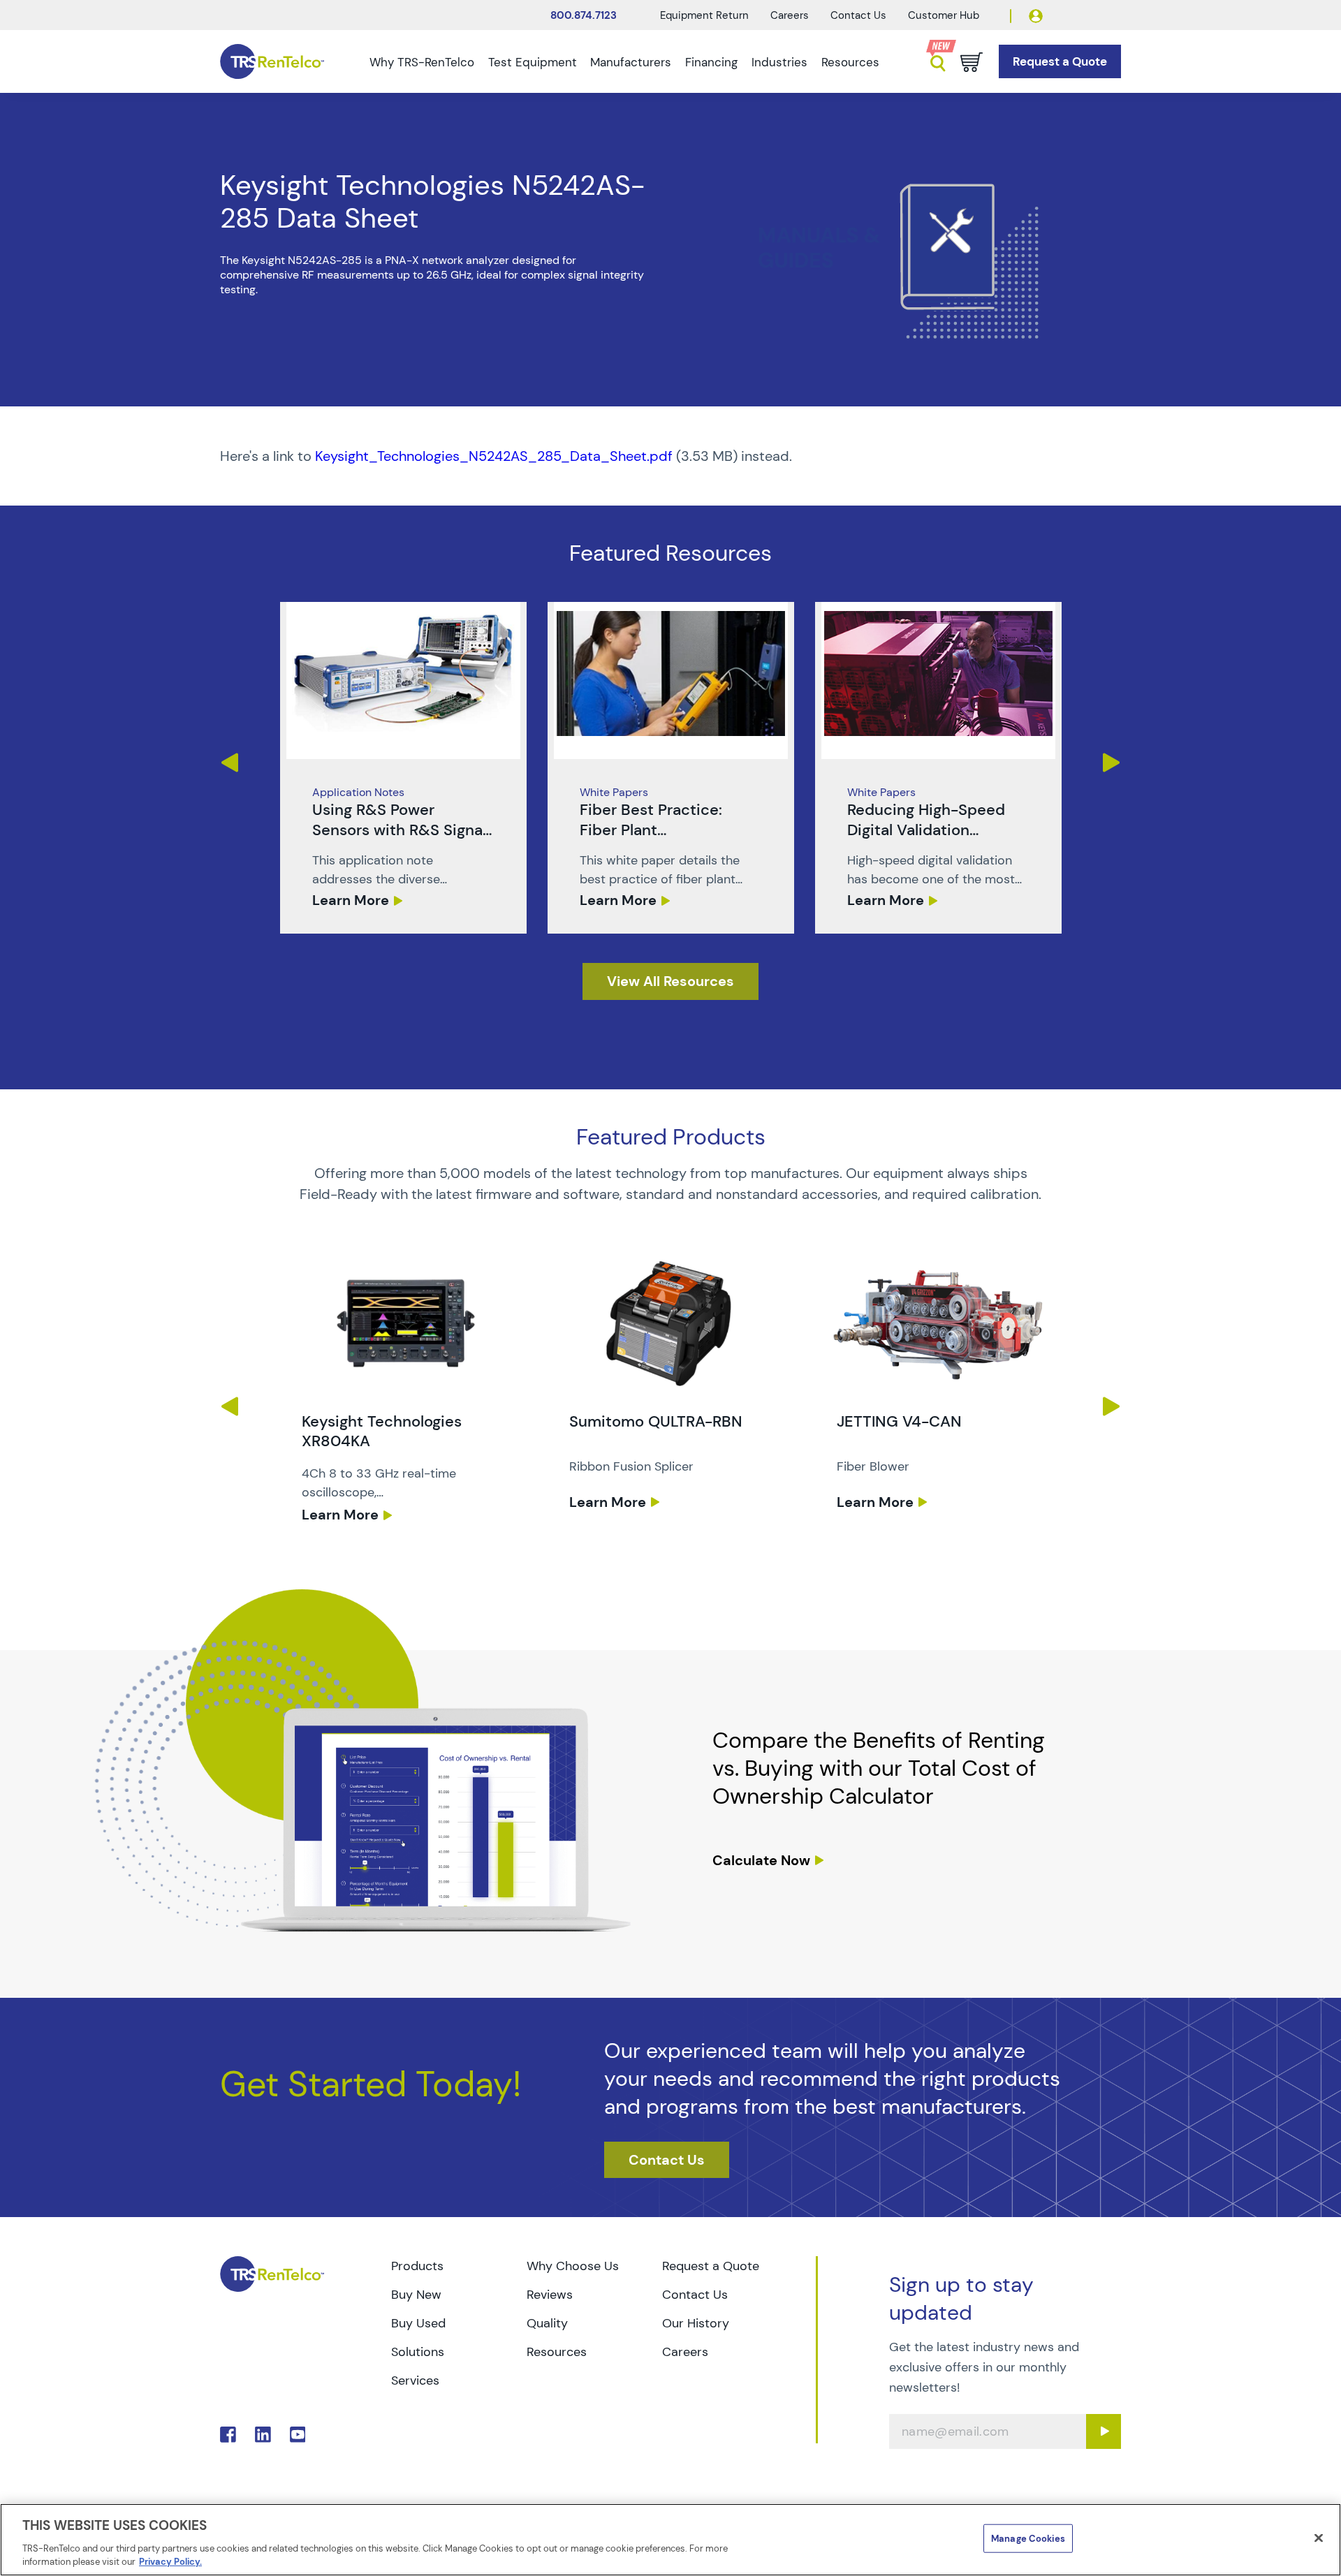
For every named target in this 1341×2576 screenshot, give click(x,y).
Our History (696, 2323)
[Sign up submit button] (1104, 2431)
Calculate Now (761, 1860)
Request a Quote (711, 2266)
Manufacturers (631, 62)
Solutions (418, 2352)
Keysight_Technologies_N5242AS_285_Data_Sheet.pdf (494, 456)
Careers (790, 15)
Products (417, 2266)
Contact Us (858, 15)
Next (1112, 763)
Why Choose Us (573, 2266)
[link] (403, 768)
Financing (711, 62)
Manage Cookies (1028, 2539)
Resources (850, 62)
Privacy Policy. (170, 2562)
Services (415, 2380)
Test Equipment (533, 62)
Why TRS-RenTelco (422, 62)
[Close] (1319, 2538)
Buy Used (418, 2323)
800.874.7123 (584, 15)
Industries (779, 62)
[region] (670, 2540)
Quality (547, 2323)
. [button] (403, 768)
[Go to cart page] (972, 62)
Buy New (416, 2295)
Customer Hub (944, 15)
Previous (229, 763)
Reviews (550, 2295)
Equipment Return (704, 15)
